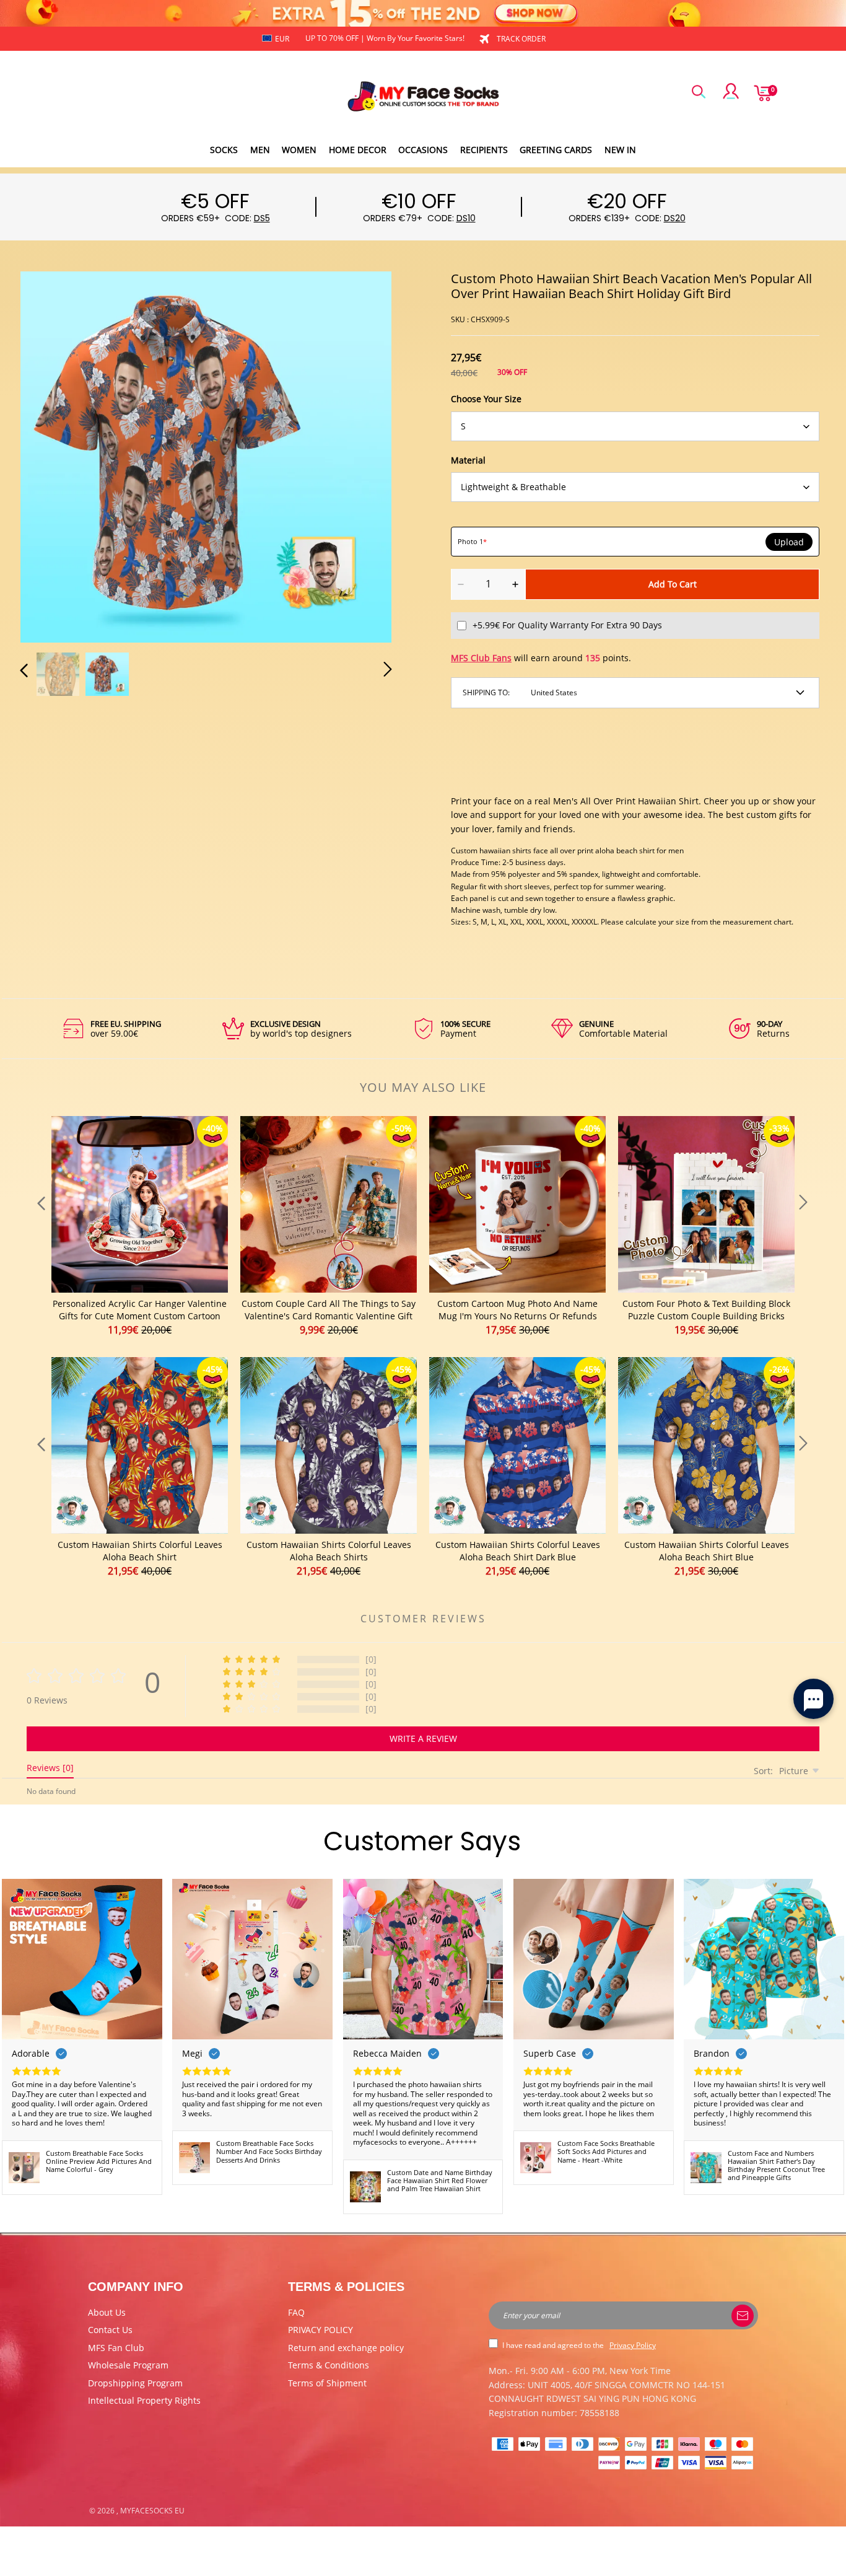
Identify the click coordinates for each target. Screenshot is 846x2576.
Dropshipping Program (135, 2383)
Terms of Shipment (327, 2383)
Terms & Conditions (329, 2365)
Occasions (423, 150)
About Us (107, 2312)
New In (620, 150)
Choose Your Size (486, 399)
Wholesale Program (128, 2365)
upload (789, 542)
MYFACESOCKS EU (152, 2511)
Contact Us (110, 2330)
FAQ (296, 2312)
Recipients (484, 150)
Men (260, 150)
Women (299, 150)
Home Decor (358, 150)
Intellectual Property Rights (144, 2400)
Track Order (521, 39)
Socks (224, 150)
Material (468, 460)
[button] (49, 454)
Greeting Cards (556, 150)
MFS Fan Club (116, 2348)
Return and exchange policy (346, 2348)
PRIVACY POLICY (321, 2330)
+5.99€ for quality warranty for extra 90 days (567, 625)
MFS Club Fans (481, 658)
